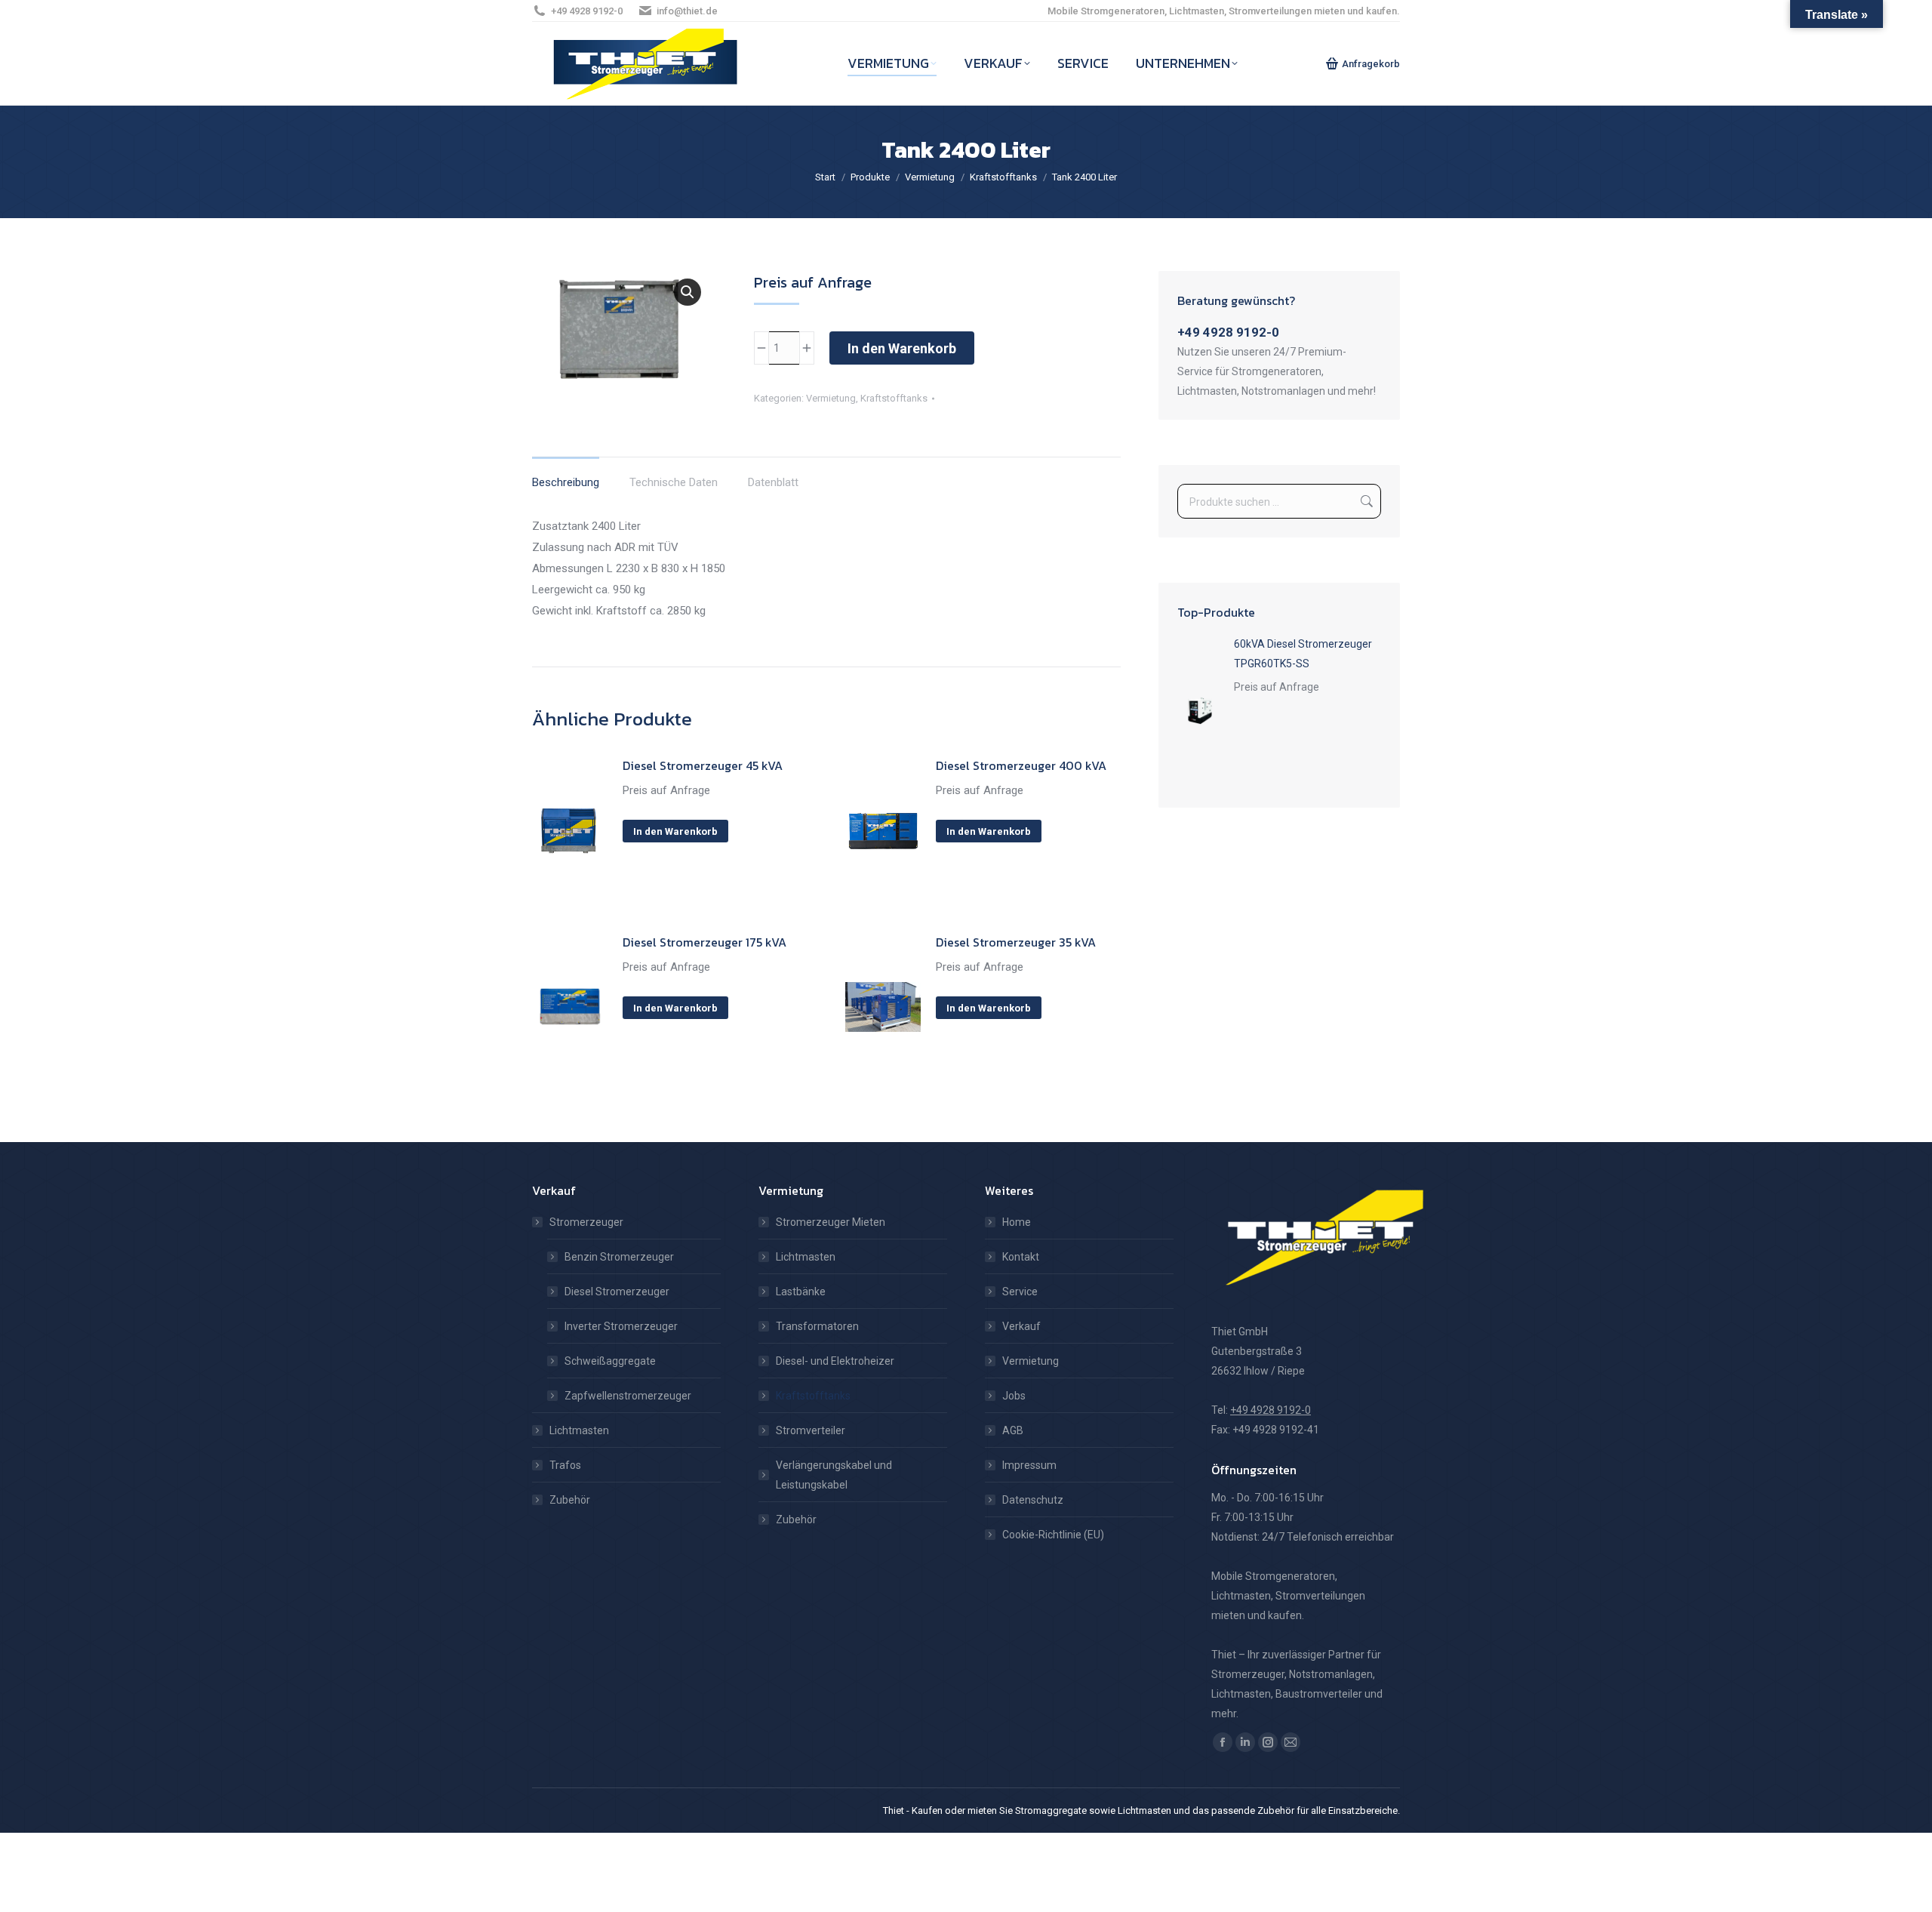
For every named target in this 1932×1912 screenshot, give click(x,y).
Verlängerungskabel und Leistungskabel (834, 1475)
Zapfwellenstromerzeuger (628, 1396)
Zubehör (570, 1500)
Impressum (1029, 1465)
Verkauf (1021, 1326)
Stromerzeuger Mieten (831, 1222)
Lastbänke (801, 1292)
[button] (688, 292)
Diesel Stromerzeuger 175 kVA (705, 942)
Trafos (565, 1465)
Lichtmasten (579, 1430)
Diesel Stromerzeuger (617, 1292)
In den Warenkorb (902, 348)
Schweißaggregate (610, 1361)
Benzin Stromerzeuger (619, 1257)
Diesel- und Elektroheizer (835, 1361)
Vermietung (831, 398)
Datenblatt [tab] (773, 482)
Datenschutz (1033, 1500)
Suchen (1365, 501)
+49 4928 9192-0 (587, 11)
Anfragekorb (1371, 64)
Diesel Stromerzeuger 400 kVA (1021, 765)
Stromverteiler (811, 1430)
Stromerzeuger (586, 1222)
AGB (1013, 1430)
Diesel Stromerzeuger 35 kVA (1016, 942)
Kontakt (1021, 1257)
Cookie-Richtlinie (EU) (1053, 1535)
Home (1017, 1222)
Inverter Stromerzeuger (621, 1326)
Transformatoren (817, 1326)
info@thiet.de (687, 11)
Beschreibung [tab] (566, 482)
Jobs (1014, 1396)
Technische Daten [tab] (674, 482)
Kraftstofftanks (894, 398)
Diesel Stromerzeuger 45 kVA (703, 765)
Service (1020, 1292)
